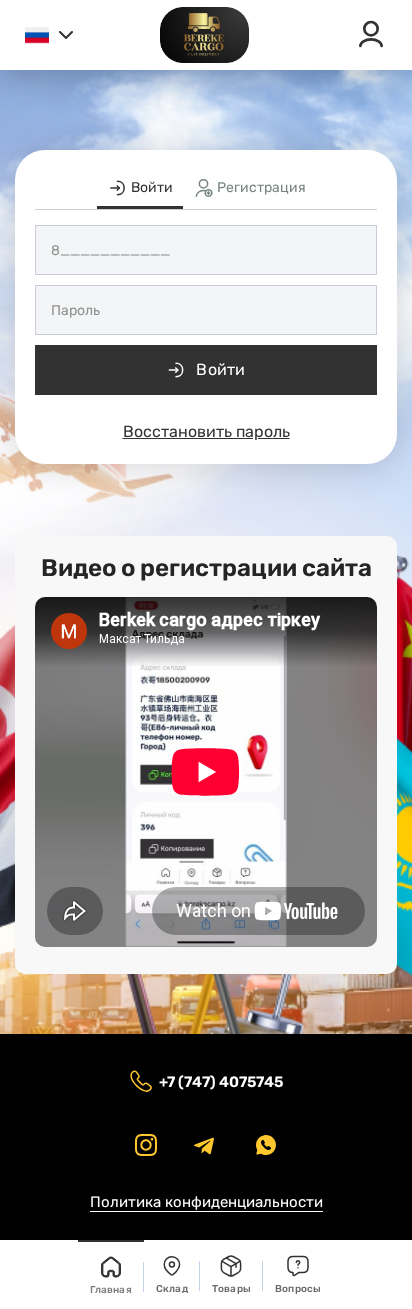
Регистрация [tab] (260, 187)
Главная (110, 1290)
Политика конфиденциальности (206, 1202)
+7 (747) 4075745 (221, 1082)
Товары (231, 1289)
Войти (221, 369)
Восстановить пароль (206, 431)
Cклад (172, 1289)
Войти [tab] (150, 187)
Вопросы (298, 1289)
